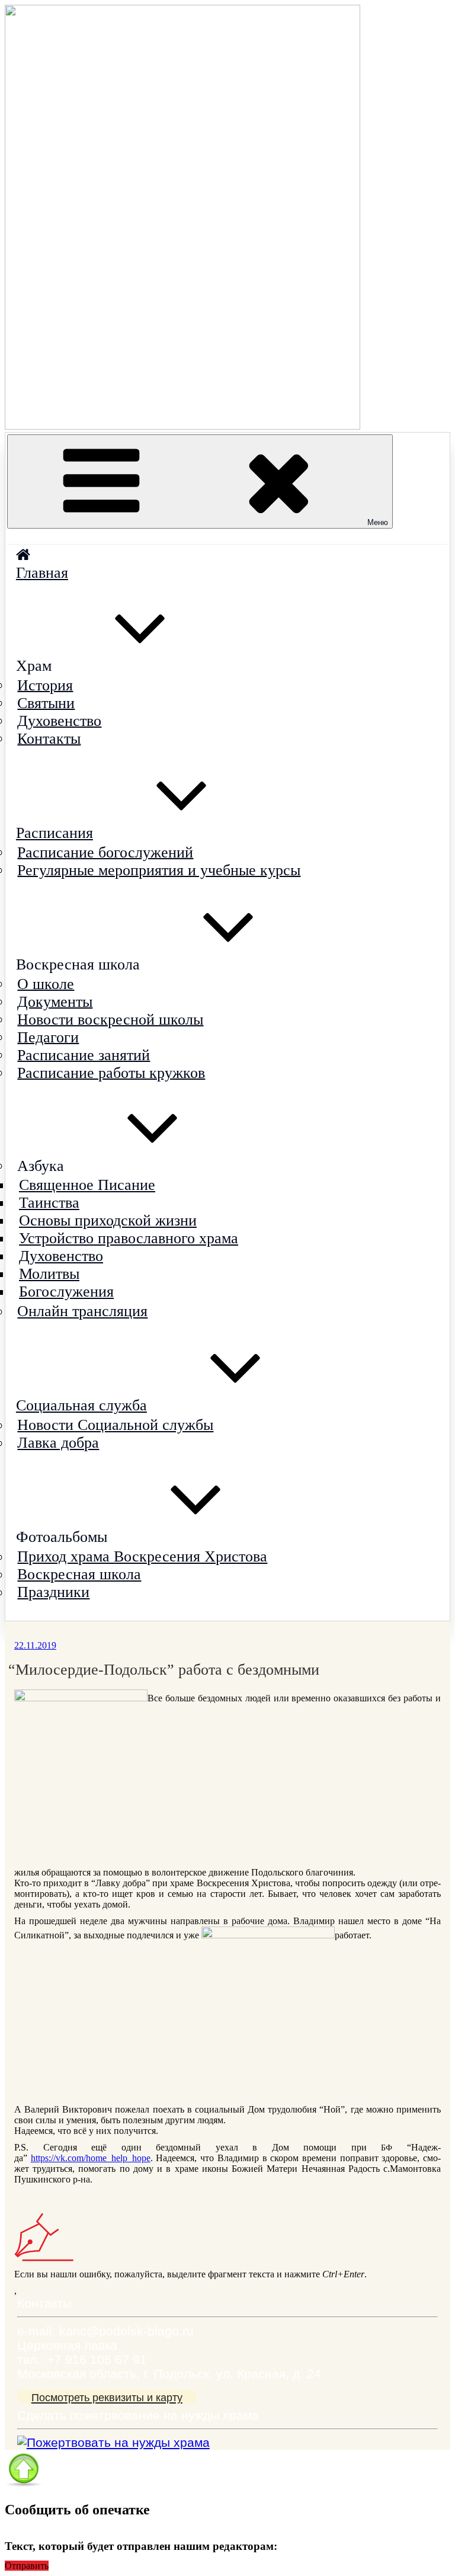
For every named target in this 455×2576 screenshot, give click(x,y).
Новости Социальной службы (115, 1425)
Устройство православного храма (129, 1238)
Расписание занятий (84, 1055)
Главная (42, 573)
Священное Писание (87, 1185)
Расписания (55, 833)
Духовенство (59, 720)
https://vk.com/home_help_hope (91, 2158)
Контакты (49, 738)
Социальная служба (81, 1405)
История (45, 685)
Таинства (49, 1203)
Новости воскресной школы (110, 1019)
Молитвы (49, 1274)
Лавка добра (58, 1443)
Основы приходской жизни (108, 1220)
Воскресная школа (79, 1574)
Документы (55, 1001)
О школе (46, 983)
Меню (378, 522)
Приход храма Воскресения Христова (142, 1556)
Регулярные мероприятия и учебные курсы (159, 870)
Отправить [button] (27, 2566)
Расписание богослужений (105, 852)
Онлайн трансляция (82, 1311)
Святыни (46, 703)
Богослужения (66, 1292)
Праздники (53, 1592)
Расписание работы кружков (111, 1072)
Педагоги (48, 1037)
